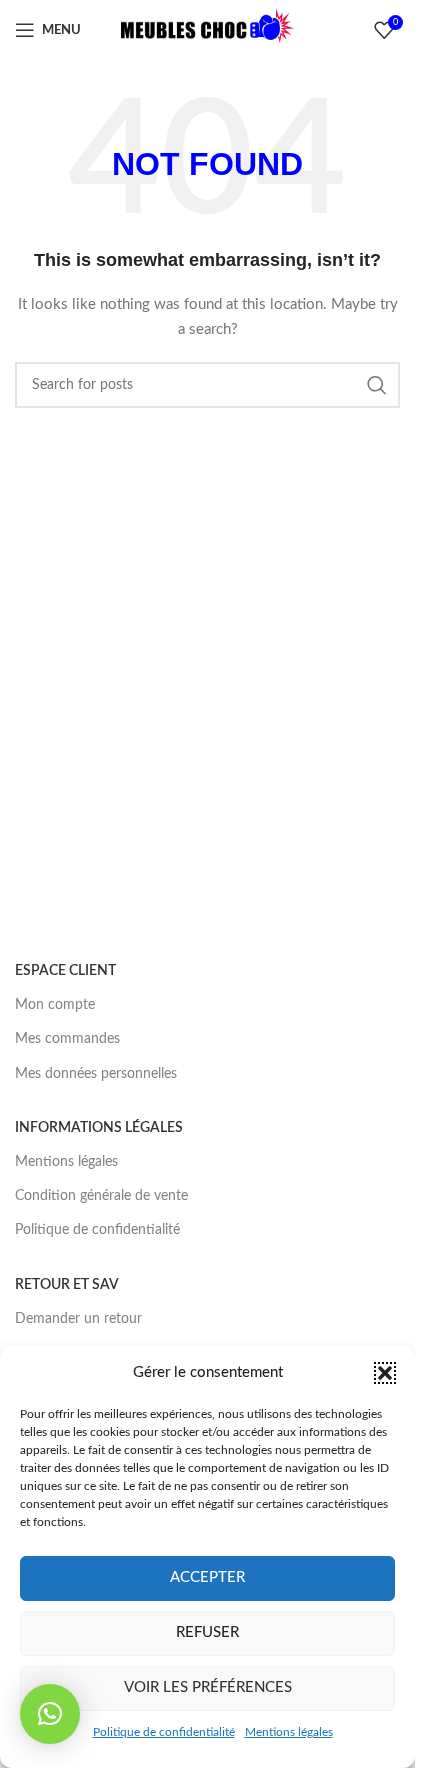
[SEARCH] (377, 385)
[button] (385, 1373)
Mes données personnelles (96, 1074)
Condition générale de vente (101, 1196)
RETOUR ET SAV (67, 1285)
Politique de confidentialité (164, 1732)
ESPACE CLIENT (65, 971)
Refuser (207, 1632)
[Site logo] (208, 30)
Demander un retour (78, 1319)
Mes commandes (67, 1039)
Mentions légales (289, 1732)
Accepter (207, 1577)
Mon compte (55, 1005)
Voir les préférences (208, 1687)
